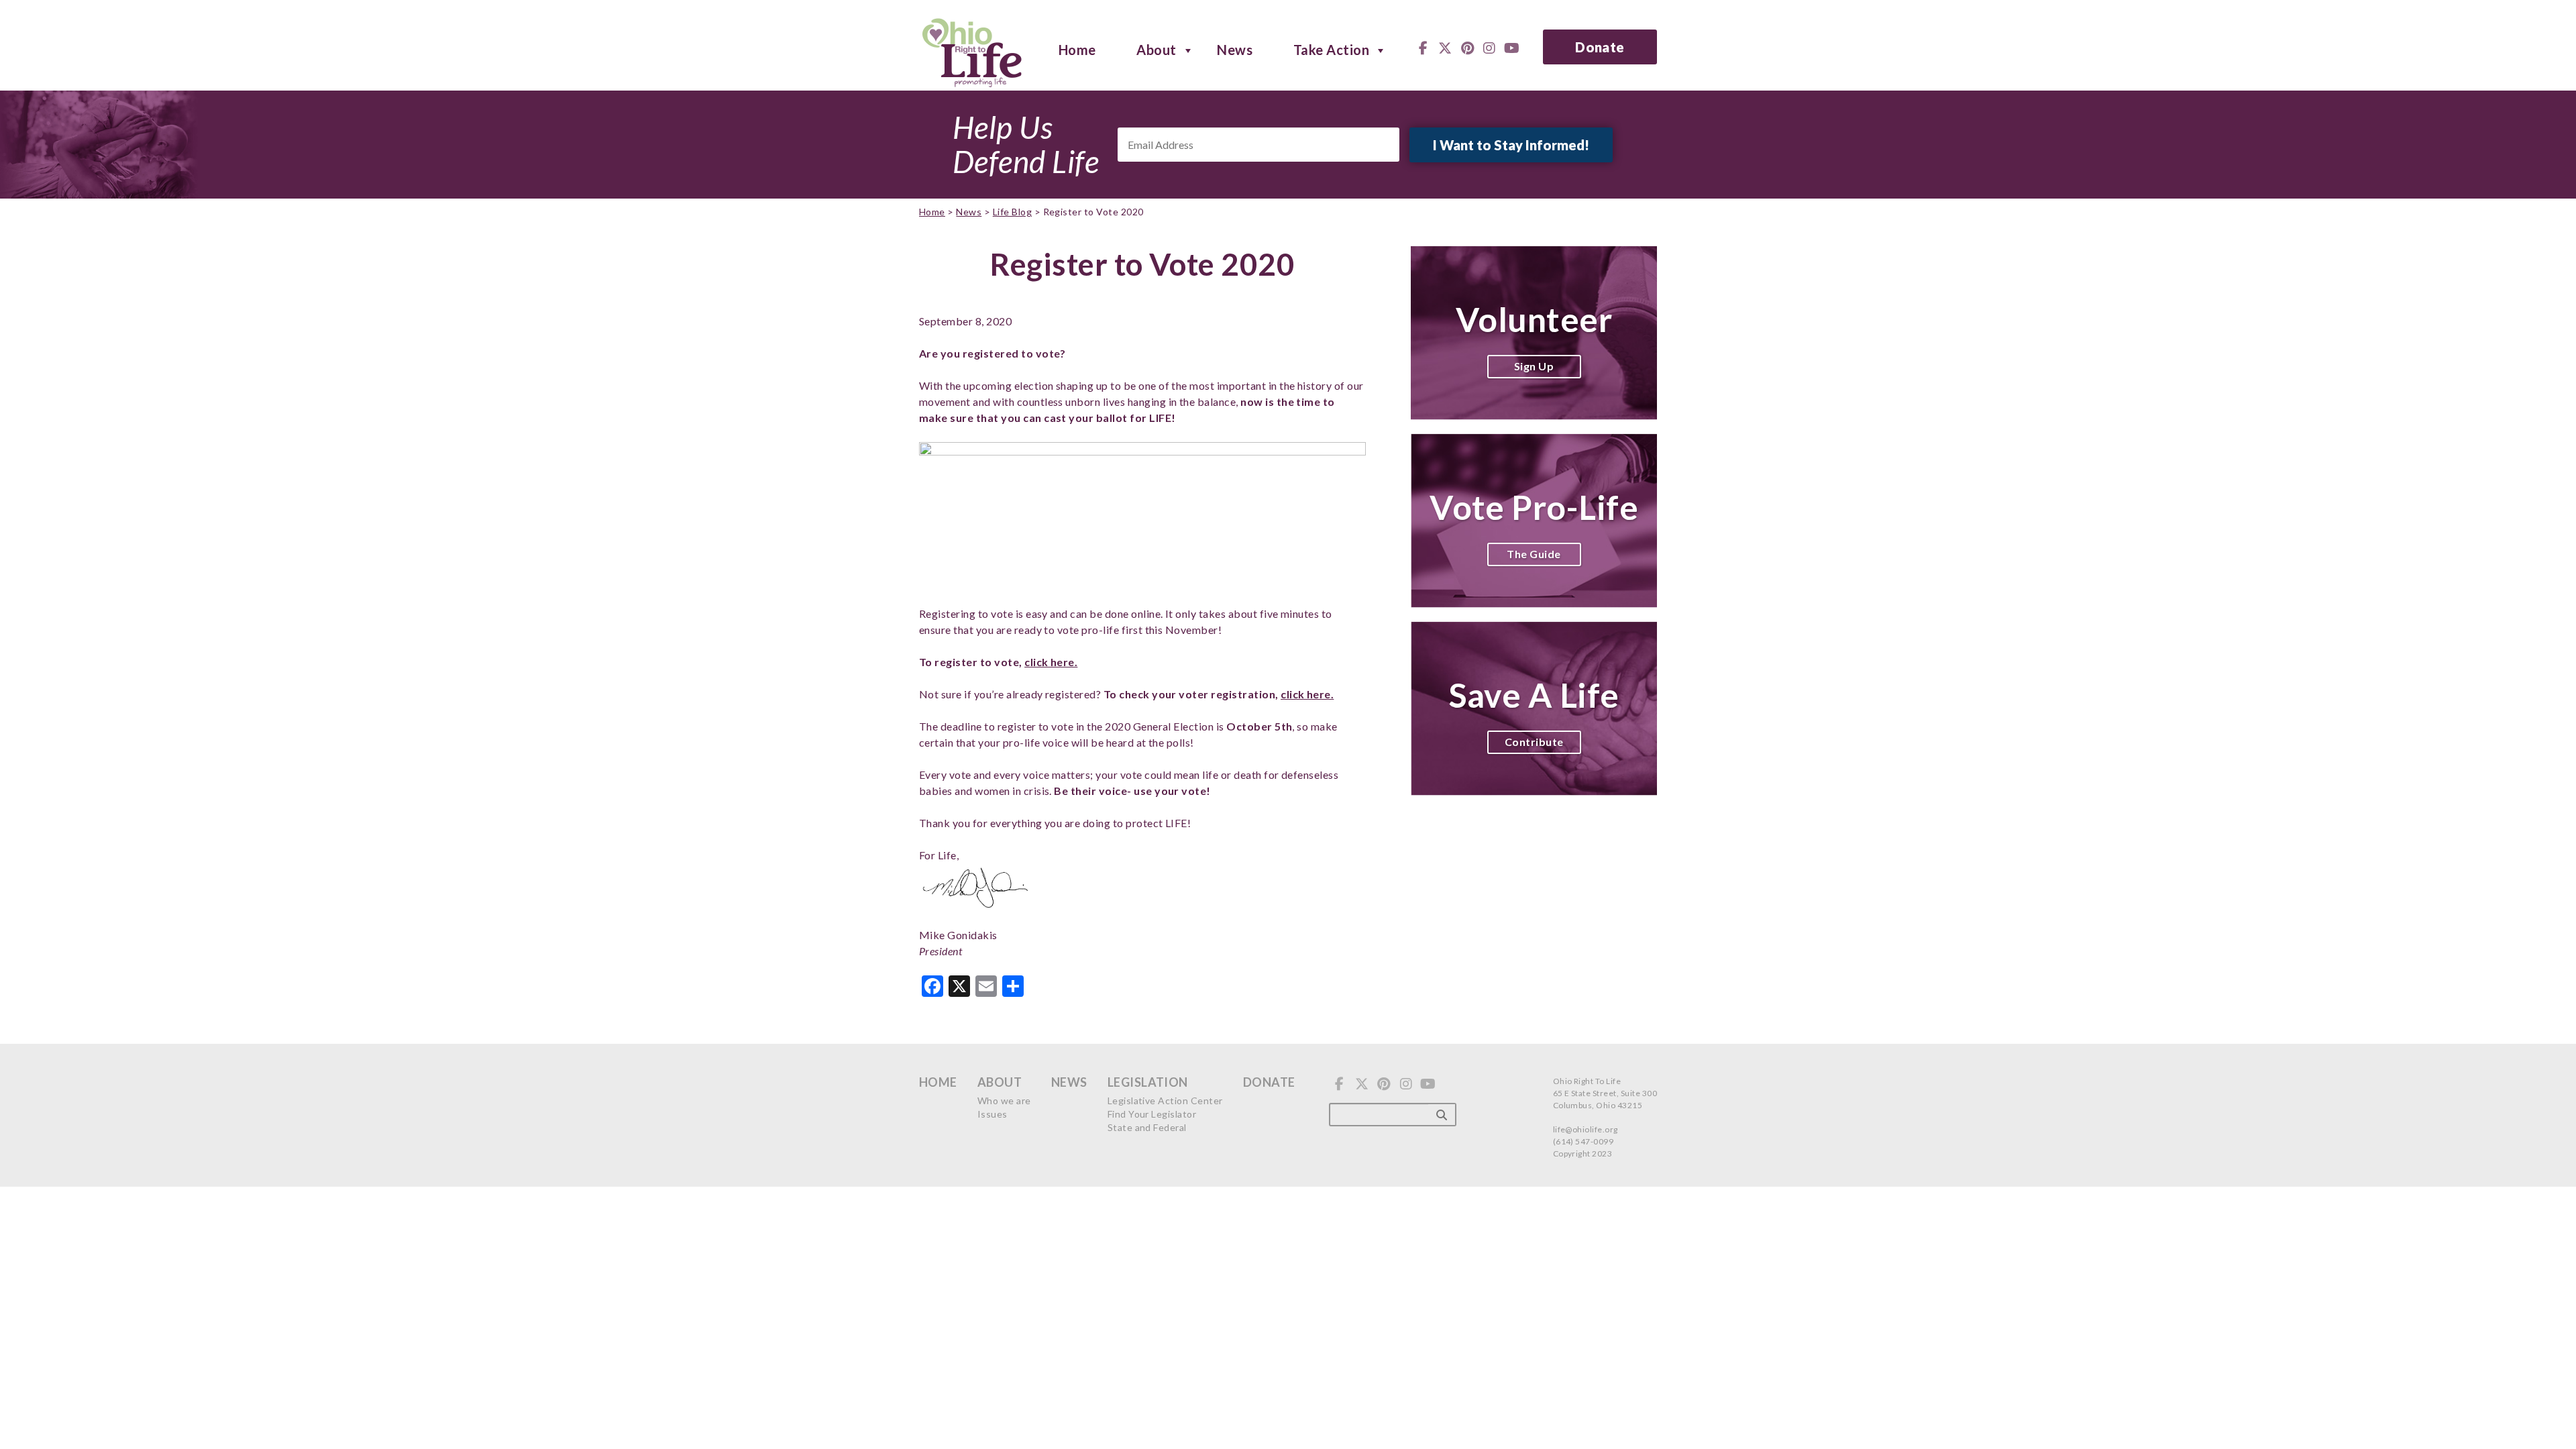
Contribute (1534, 742)
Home (1077, 49)
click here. (1051, 662)
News (1235, 49)
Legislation (1148, 1082)
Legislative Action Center (1165, 1101)
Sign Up (1534, 366)
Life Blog (1012, 212)
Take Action (1331, 49)
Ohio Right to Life (972, 50)
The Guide (1534, 554)
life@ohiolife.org (1586, 1129)
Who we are (1004, 1101)
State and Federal (1147, 1127)
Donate (1600, 47)
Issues (992, 1114)
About (1156, 49)
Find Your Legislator (1152, 1114)
